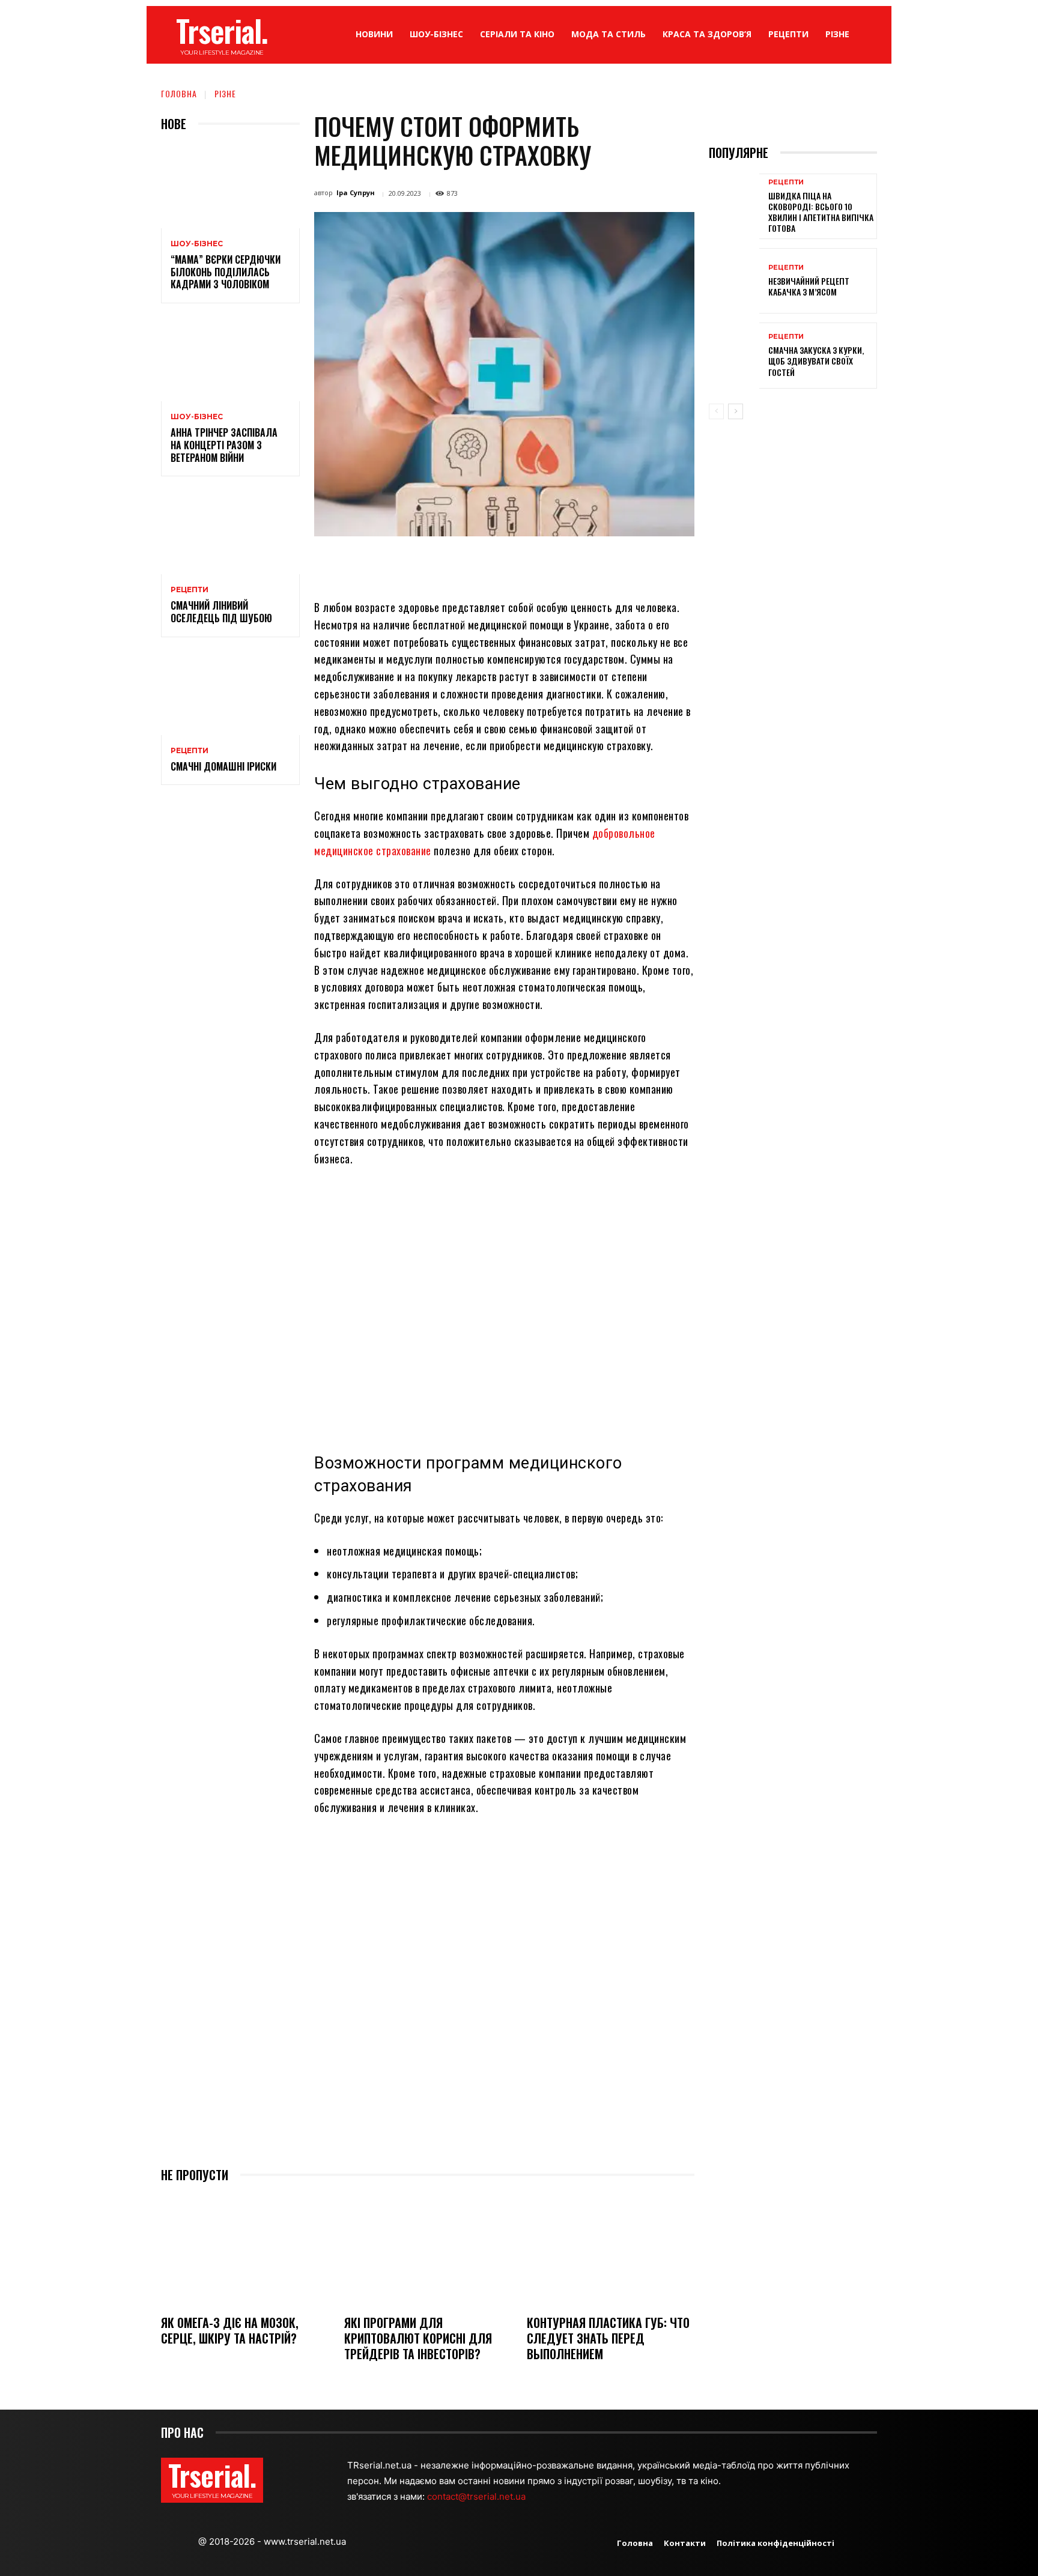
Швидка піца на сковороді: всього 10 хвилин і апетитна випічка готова (821, 212)
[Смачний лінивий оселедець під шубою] (230, 532)
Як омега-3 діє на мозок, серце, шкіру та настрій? (230, 2330)
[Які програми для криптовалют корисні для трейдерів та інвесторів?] (428, 2250)
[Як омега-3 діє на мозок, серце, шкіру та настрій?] (245, 2250)
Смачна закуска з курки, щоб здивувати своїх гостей (816, 361)
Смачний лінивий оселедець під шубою (221, 612)
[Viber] (584, 564)
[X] (446, 564)
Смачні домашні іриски (223, 766)
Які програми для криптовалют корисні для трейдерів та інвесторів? (418, 2338)
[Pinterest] (473, 564)
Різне (225, 93)
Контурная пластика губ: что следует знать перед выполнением (608, 2338)
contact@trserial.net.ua (478, 2496)
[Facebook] (418, 564)
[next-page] (736, 411)
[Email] (529, 564)
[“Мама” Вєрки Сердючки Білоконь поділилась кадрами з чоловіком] (230, 186)
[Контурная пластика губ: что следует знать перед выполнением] (611, 2250)
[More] (612, 564)
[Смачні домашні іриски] (230, 693)
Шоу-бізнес (197, 244)
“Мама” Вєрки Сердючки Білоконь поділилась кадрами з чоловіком (226, 272)
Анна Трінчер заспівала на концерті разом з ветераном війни (224, 445)
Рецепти (190, 590)
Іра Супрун (356, 192)
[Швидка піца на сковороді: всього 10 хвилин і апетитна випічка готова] (734, 206)
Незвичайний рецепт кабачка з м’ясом (809, 286)
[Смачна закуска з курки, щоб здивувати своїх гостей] (734, 355)
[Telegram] (556, 564)
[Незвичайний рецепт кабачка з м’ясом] (734, 281)
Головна (179, 93)
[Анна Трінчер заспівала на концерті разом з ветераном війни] (230, 359)
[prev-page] (716, 411)
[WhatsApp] (501, 564)
